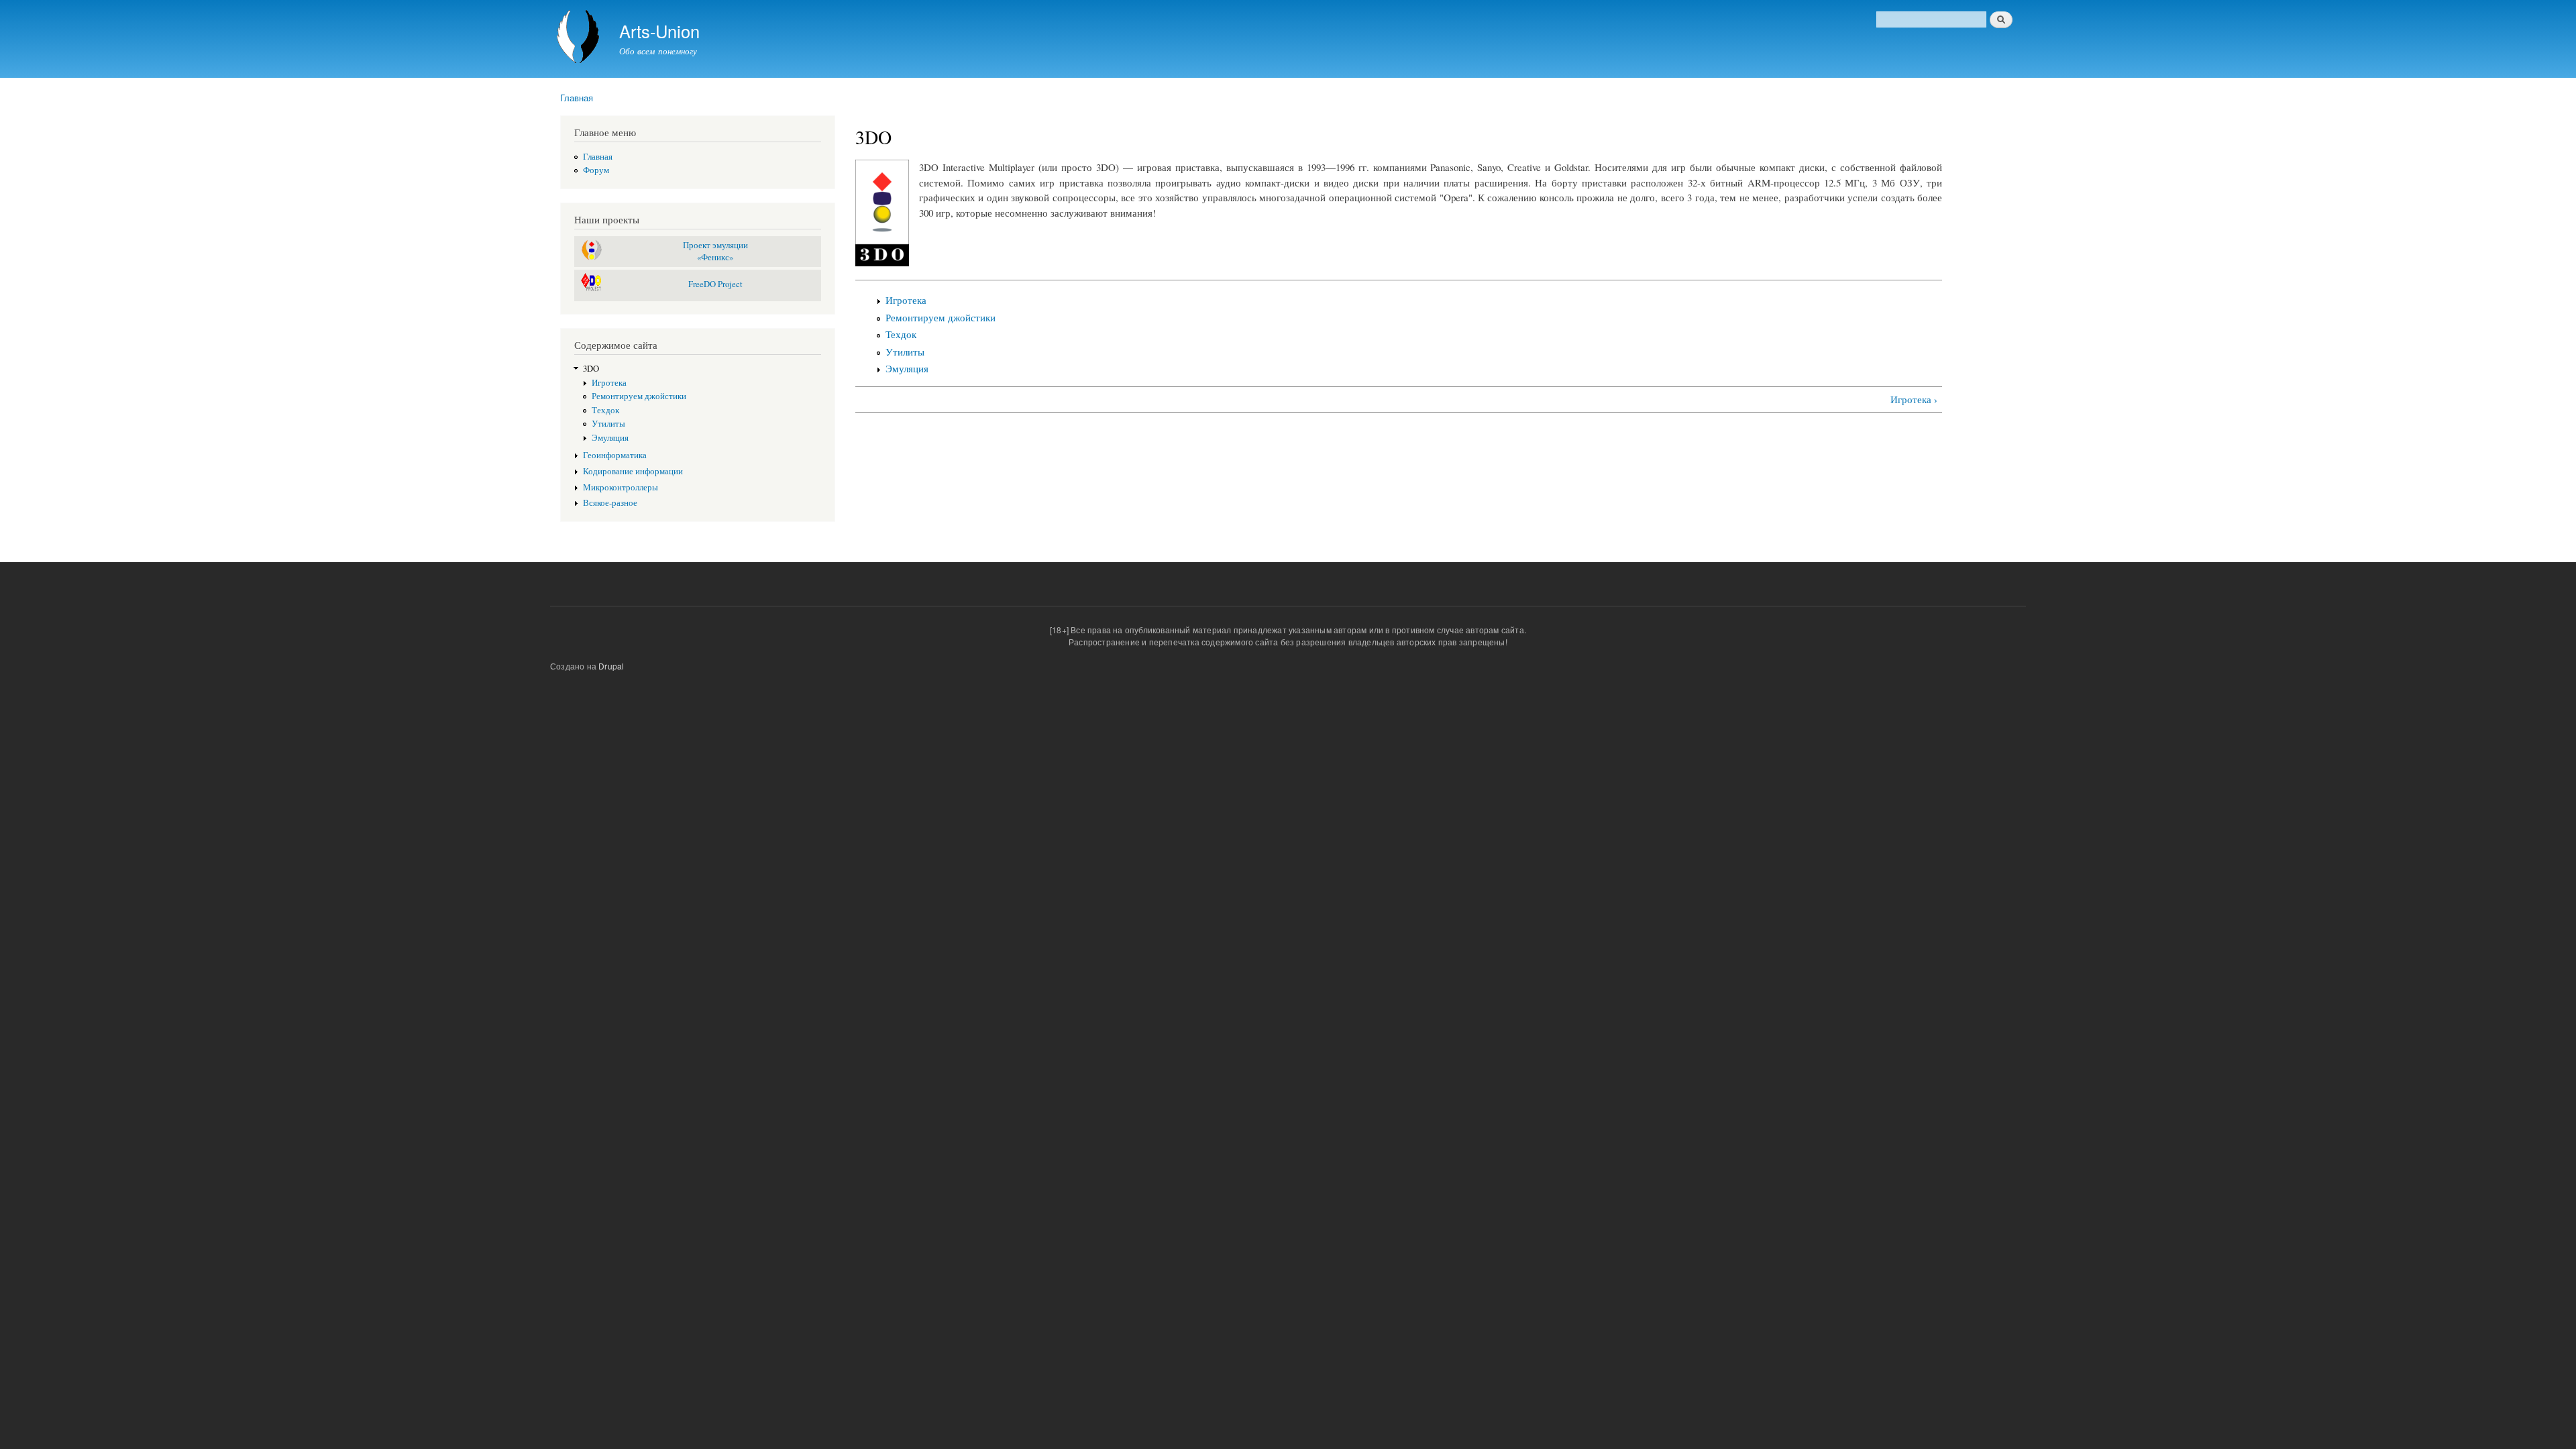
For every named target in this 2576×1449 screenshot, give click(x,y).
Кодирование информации (633, 471)
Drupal (611, 666)
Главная (577, 98)
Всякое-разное (610, 503)
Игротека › (1914, 399)
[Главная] (580, 39)
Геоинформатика (615, 455)
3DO (591, 369)
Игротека (609, 383)
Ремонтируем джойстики (639, 396)
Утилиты (608, 424)
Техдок (605, 410)
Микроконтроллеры (621, 487)
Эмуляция (610, 438)
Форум (596, 170)
